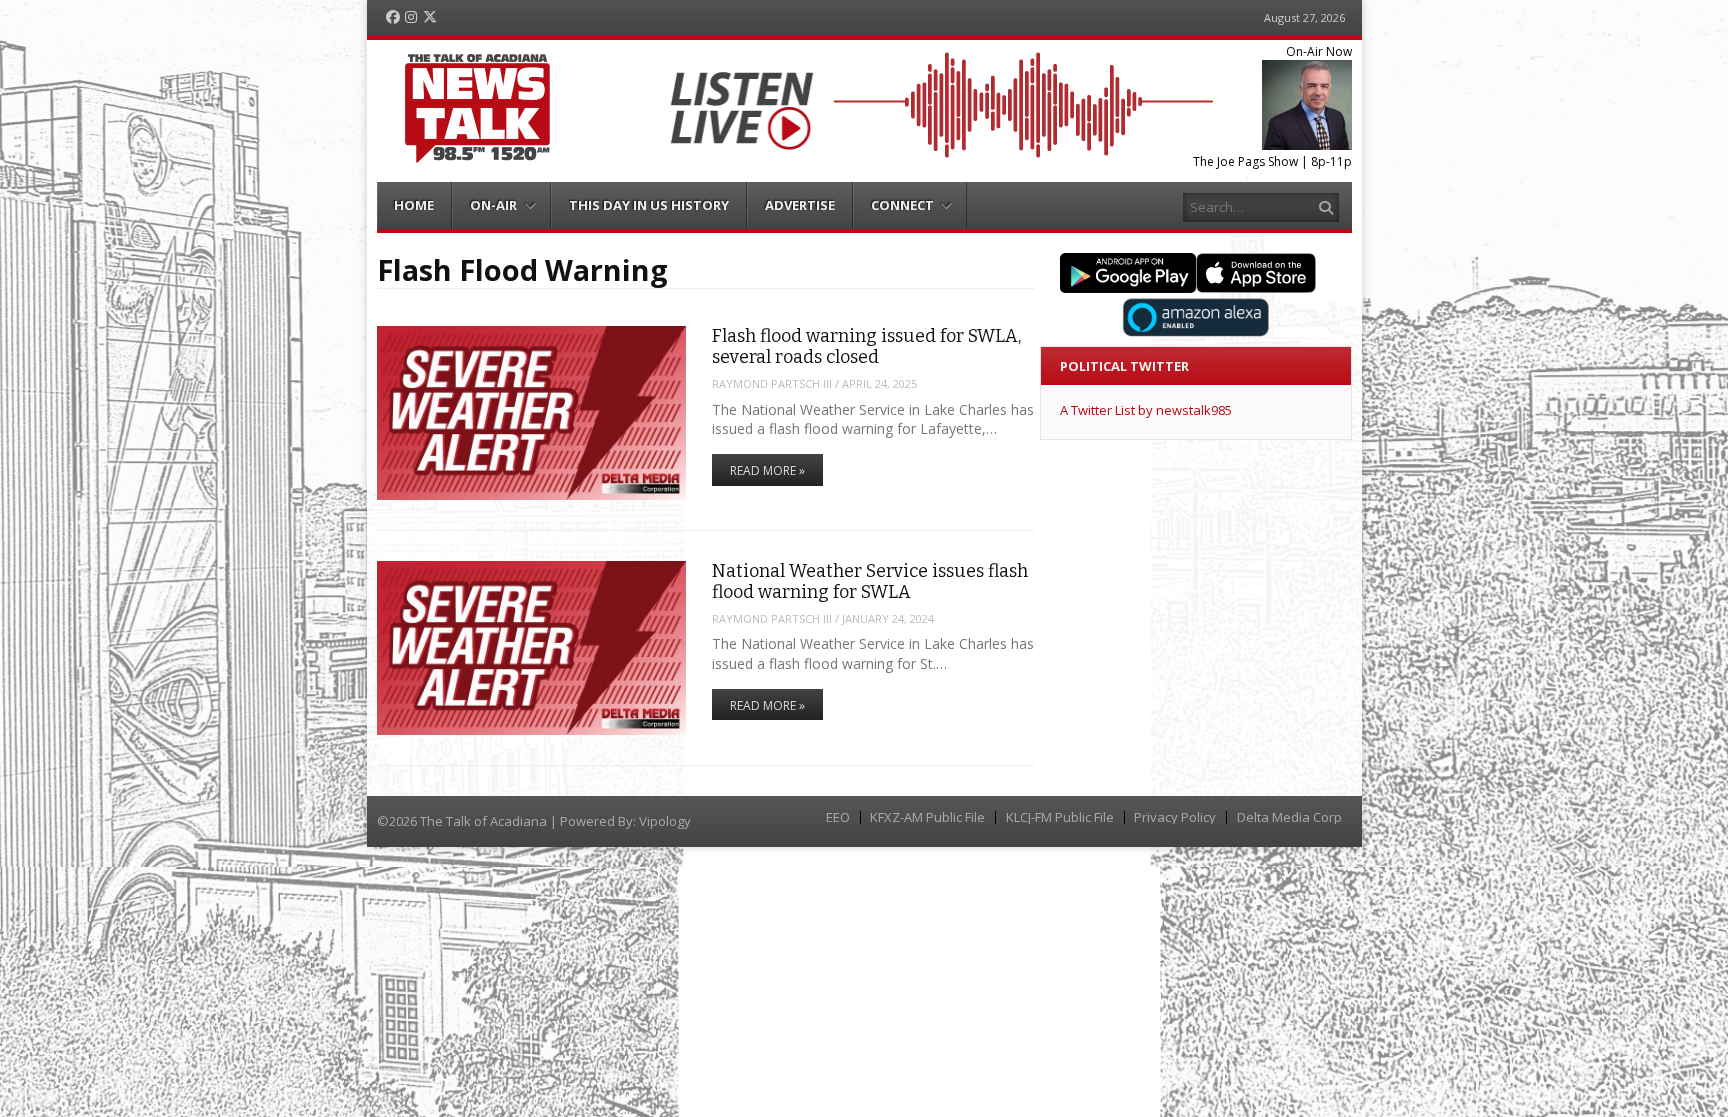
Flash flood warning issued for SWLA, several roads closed (866, 346)
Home (414, 205)
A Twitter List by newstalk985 (1146, 410)
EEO (838, 817)
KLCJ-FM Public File (1060, 817)
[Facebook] (393, 17)
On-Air (493, 205)
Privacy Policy (1175, 817)
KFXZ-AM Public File (927, 817)
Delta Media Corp (1289, 817)
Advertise (800, 205)
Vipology (665, 821)
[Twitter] (430, 17)
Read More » (767, 470)
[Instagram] (411, 17)
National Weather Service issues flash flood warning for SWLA (870, 581)
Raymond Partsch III (772, 383)
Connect (902, 205)
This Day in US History (649, 205)
